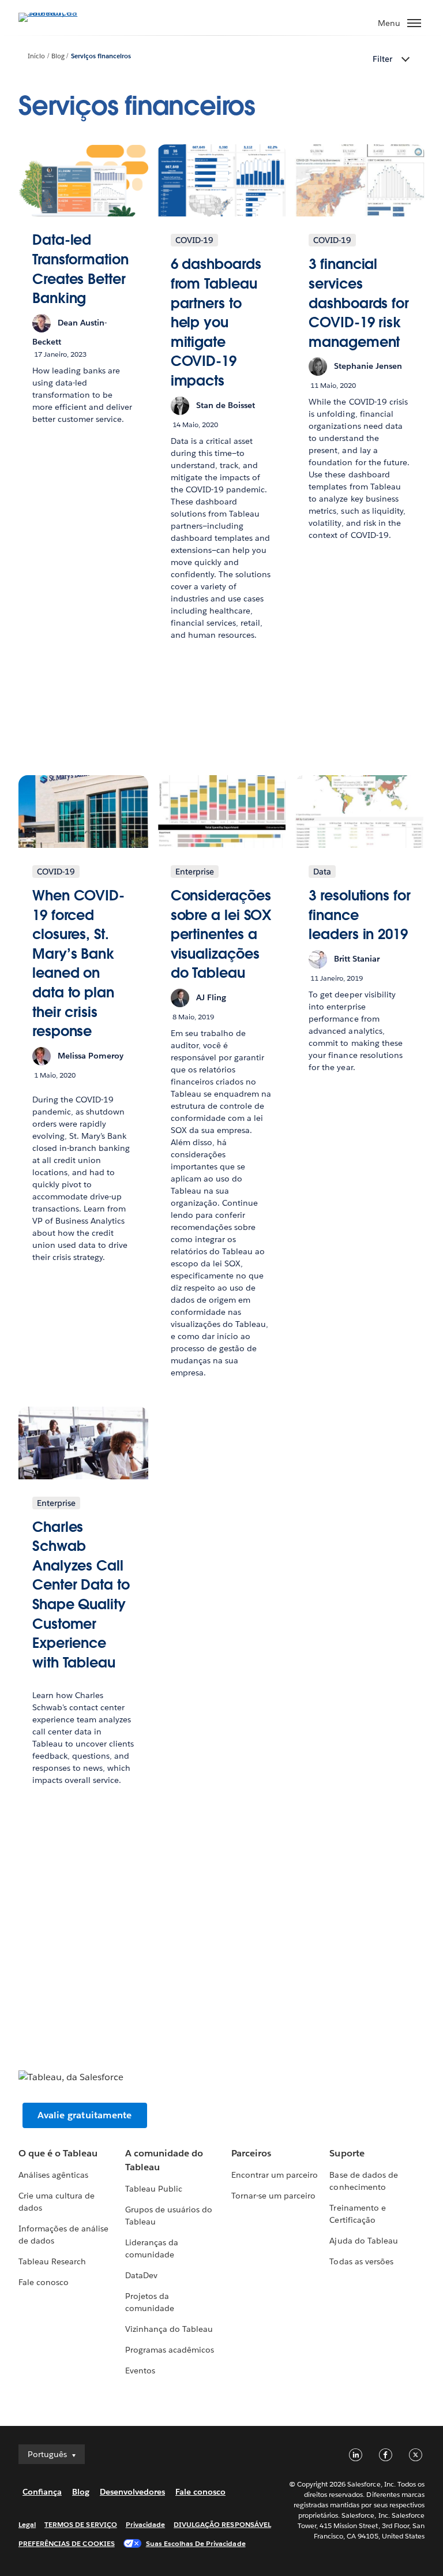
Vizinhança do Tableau (169, 2329)
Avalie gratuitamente (85, 2115)
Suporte (347, 2153)
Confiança (42, 2492)
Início (36, 56)
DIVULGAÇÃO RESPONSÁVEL (222, 2524)
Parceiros (251, 2153)
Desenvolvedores (132, 2492)
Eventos (140, 2371)
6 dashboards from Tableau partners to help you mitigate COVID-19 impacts (216, 322)
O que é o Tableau (58, 2153)
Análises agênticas (53, 2175)
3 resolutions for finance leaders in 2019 (359, 915)
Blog (58, 56)
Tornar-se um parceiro (273, 2196)
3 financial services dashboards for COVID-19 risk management (359, 303)
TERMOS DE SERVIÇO (81, 2524)
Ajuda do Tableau (363, 2241)
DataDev (141, 2275)
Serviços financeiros (101, 56)
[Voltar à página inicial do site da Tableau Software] (59, 12)
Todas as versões (361, 2261)
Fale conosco (44, 2282)
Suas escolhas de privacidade (196, 2543)
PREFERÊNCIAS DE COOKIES (67, 2543)
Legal (27, 2524)
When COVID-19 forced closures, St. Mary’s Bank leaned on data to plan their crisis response (78, 963)
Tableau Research (52, 2261)
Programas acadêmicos (170, 2350)
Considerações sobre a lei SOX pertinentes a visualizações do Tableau (221, 934)
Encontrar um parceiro (275, 2175)
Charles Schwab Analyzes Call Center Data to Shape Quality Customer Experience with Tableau (81, 1595)
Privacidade (145, 2524)
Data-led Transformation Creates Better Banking (80, 269)
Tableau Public (154, 2189)
